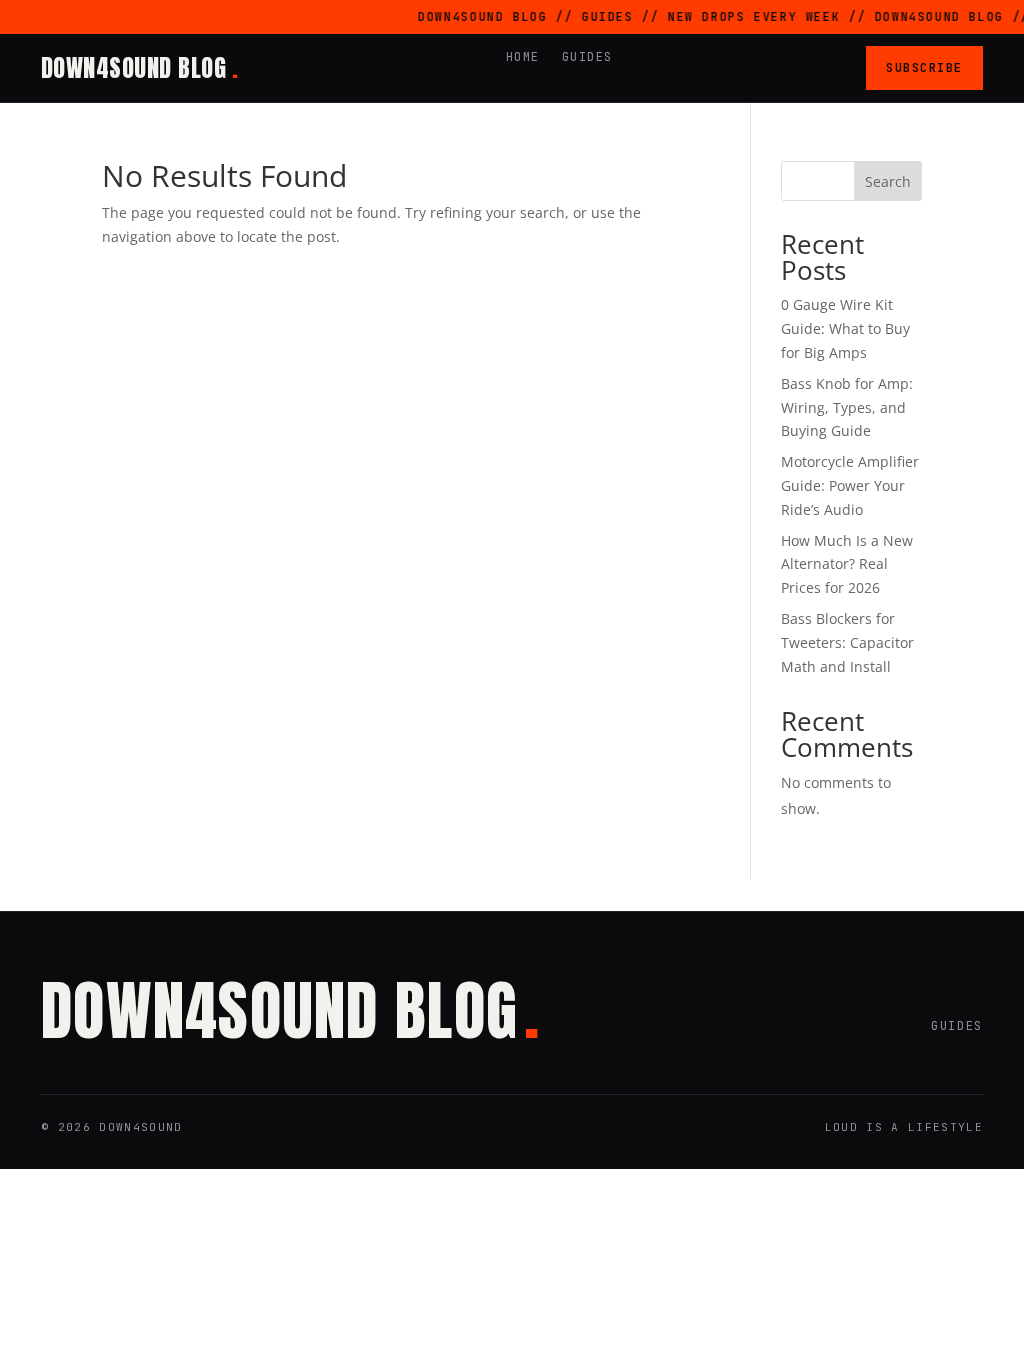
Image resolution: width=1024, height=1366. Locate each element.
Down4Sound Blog (139, 68)
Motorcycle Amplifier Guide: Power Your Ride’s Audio (850, 485)
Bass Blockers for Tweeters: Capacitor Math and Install (847, 642)
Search (888, 181)
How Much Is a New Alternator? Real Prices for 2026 (847, 564)
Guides (587, 57)
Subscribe (924, 67)
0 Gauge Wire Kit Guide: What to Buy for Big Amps (845, 328)
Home (523, 57)
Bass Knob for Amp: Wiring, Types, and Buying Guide (847, 407)
